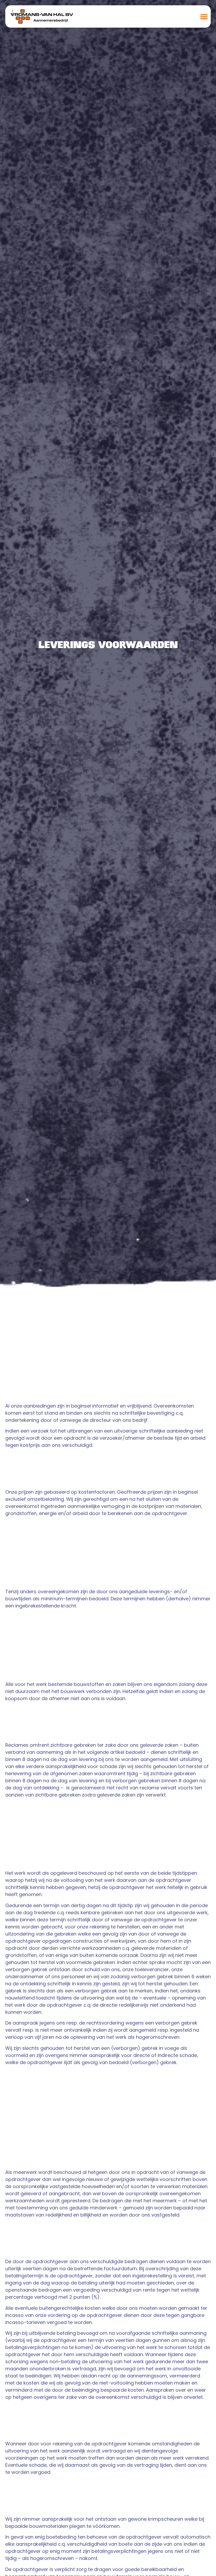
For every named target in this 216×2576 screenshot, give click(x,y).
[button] (204, 16)
